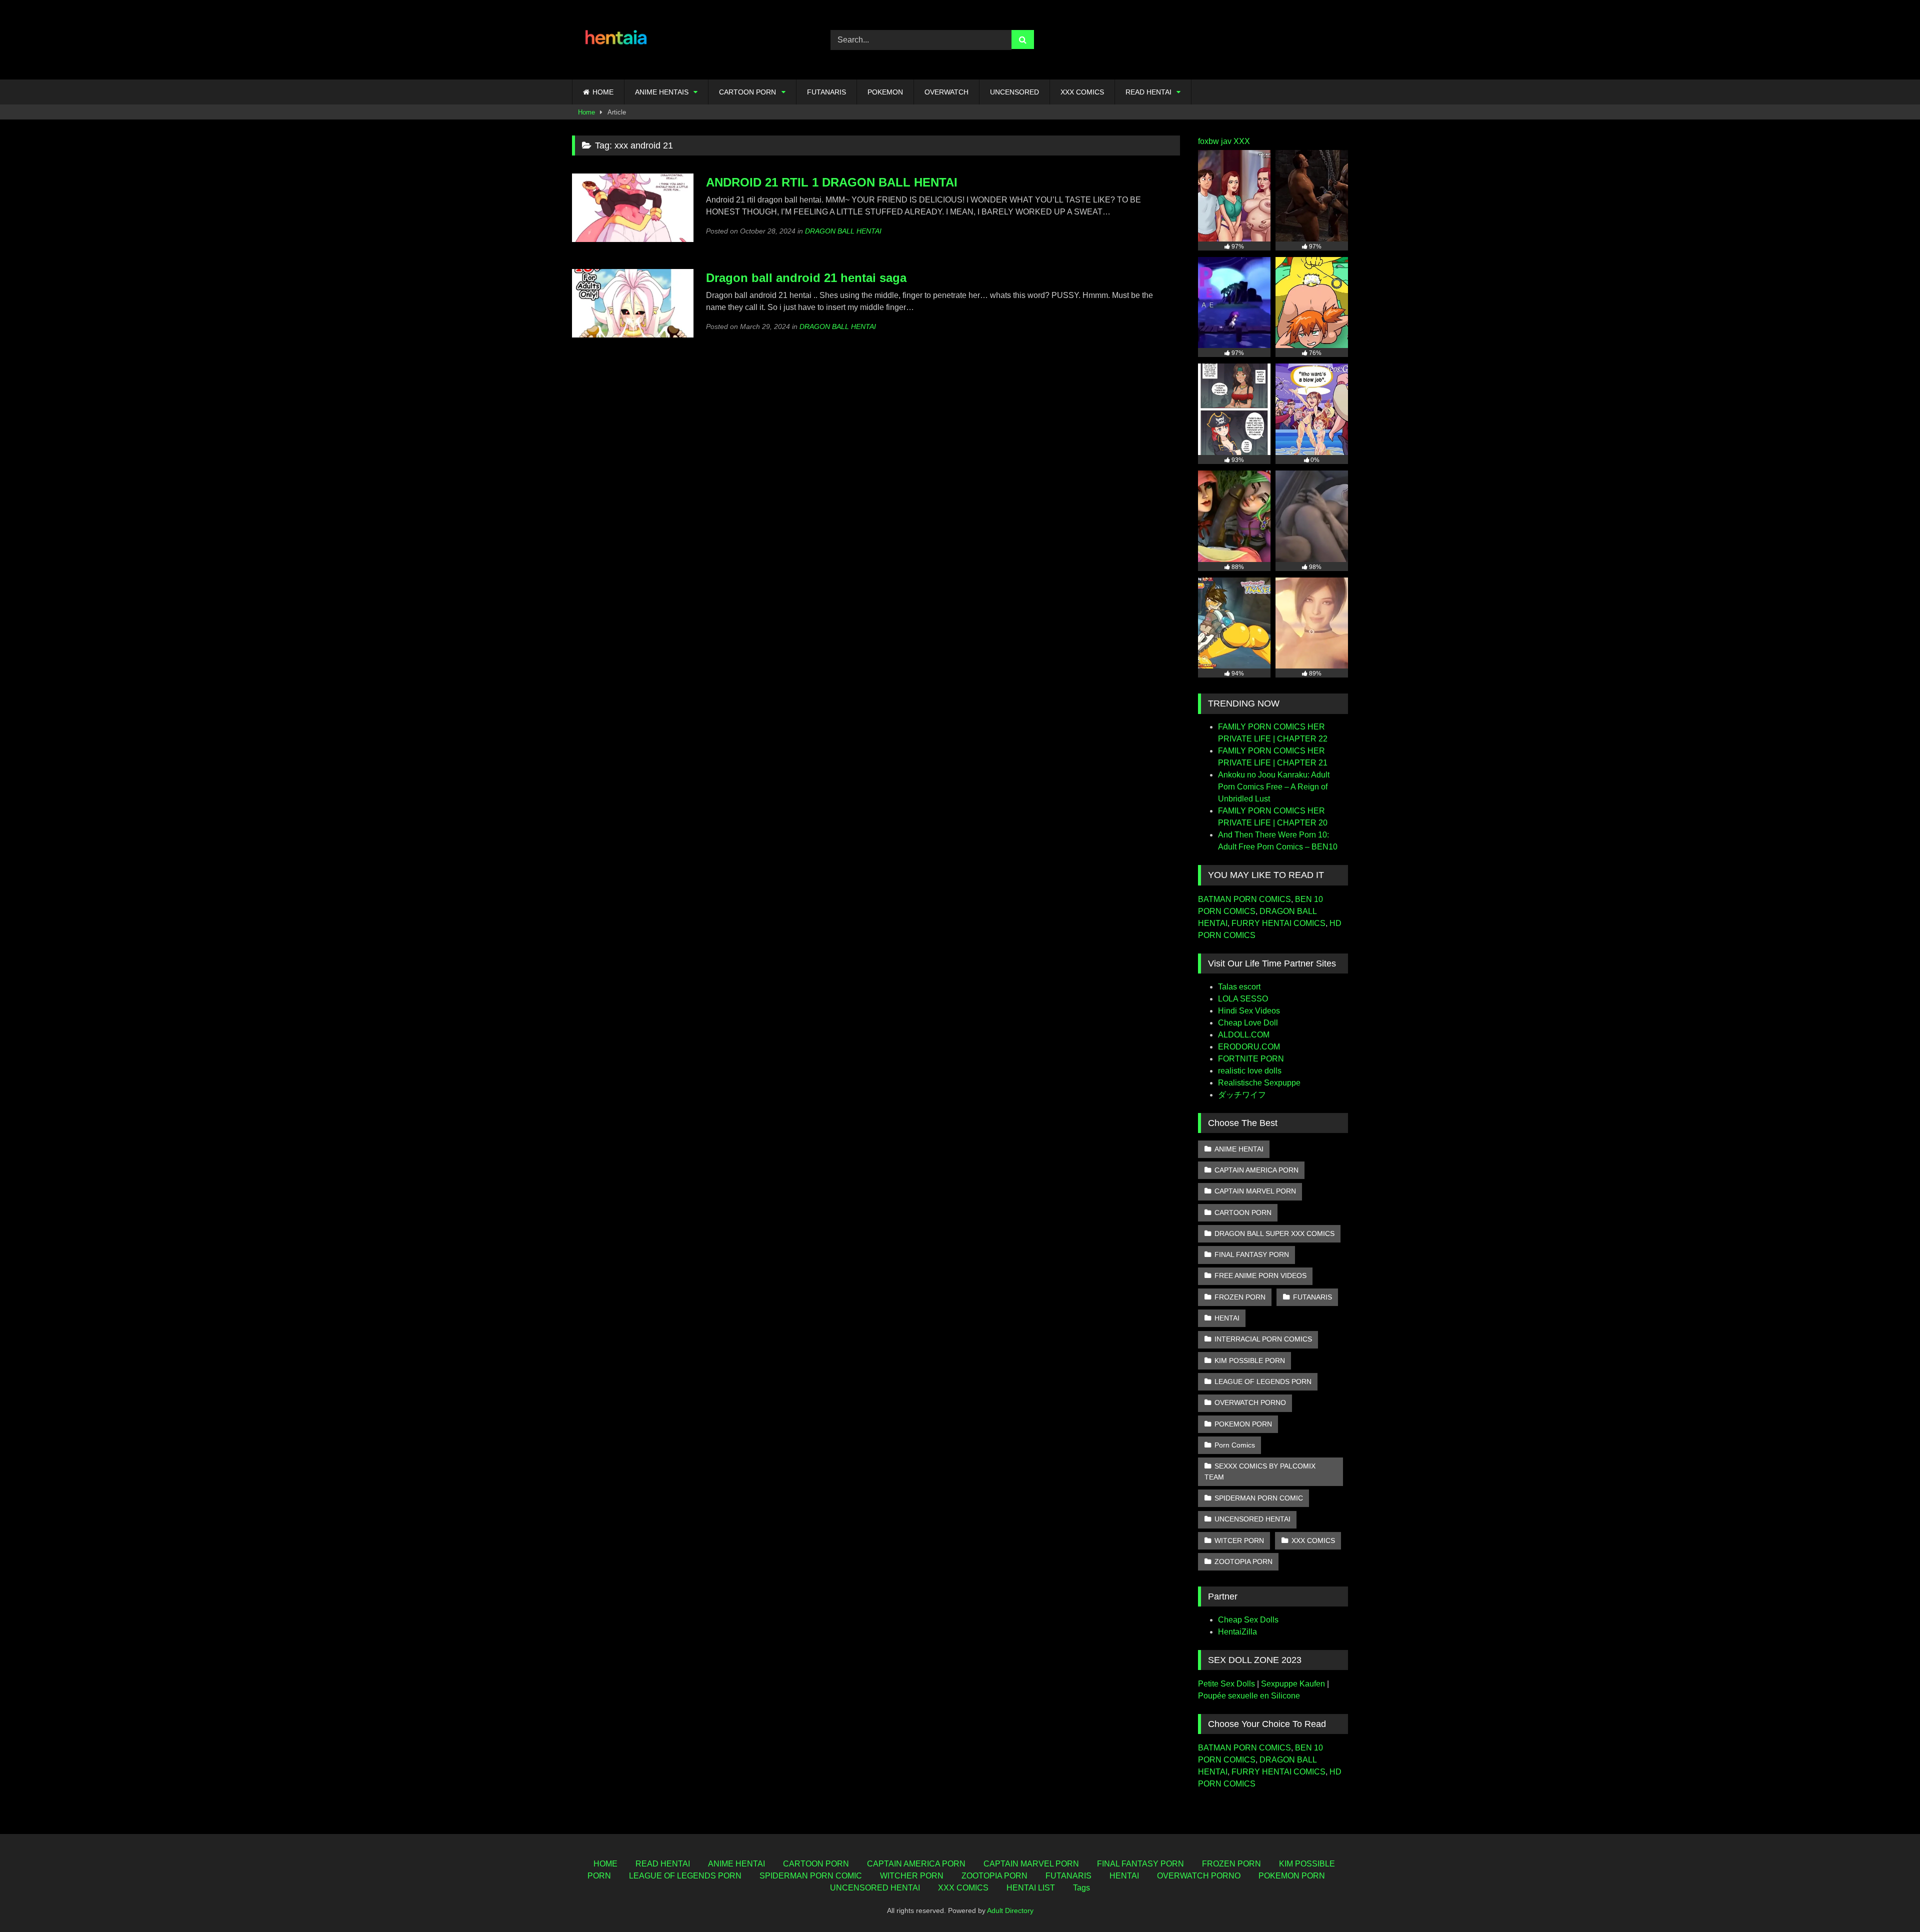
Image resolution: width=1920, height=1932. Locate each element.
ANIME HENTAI (1239, 1149)
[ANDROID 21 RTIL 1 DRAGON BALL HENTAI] (633, 239)
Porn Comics (1235, 1445)
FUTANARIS (826, 92)
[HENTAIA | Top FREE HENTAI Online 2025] (617, 40)
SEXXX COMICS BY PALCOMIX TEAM (1260, 1471)
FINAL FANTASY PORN (1252, 1254)
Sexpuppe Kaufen (1293, 1684)
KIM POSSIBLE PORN (1250, 1360)
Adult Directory (1010, 1910)
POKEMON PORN (1243, 1424)
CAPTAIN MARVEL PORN (1255, 1191)
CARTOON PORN (747, 92)
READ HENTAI (1148, 92)
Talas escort (1239, 987)
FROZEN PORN (1240, 1297)
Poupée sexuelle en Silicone (1249, 1696)
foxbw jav (1215, 141)
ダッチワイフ (1242, 1095)
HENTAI (1227, 1318)
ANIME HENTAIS (662, 92)
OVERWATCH (946, 92)
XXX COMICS (1082, 92)
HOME (603, 92)
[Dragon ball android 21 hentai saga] (633, 335)
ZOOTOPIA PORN (1243, 1561)
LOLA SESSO (1243, 999)
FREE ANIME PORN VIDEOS (1260, 1275)
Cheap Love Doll (1248, 1023)
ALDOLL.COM (1244, 1035)
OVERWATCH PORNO (1250, 1402)
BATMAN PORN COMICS (1244, 899)
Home (586, 112)
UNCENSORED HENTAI (1252, 1519)
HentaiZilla (1237, 1632)
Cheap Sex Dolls (1248, 1620)
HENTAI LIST (1031, 1888)
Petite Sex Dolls (1226, 1684)
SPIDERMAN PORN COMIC (1259, 1498)
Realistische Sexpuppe (1259, 1083)
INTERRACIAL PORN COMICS (1263, 1339)
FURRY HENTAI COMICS (1278, 923)
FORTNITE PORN (1251, 1059)
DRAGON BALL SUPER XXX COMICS (1274, 1233)
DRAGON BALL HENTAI (843, 231)
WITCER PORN (1239, 1540)
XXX (1242, 141)
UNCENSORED (1014, 92)
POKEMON (885, 92)
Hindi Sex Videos (1249, 1011)
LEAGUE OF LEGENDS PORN (1263, 1381)
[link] (1889, 1902)
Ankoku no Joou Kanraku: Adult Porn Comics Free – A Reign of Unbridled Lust (1274, 787)
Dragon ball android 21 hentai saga (806, 278)
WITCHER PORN (912, 1876)
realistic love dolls (1250, 1071)
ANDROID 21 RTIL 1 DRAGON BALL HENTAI (832, 182)
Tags (1081, 1888)
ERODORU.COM (1249, 1047)
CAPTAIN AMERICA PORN (1256, 1170)
